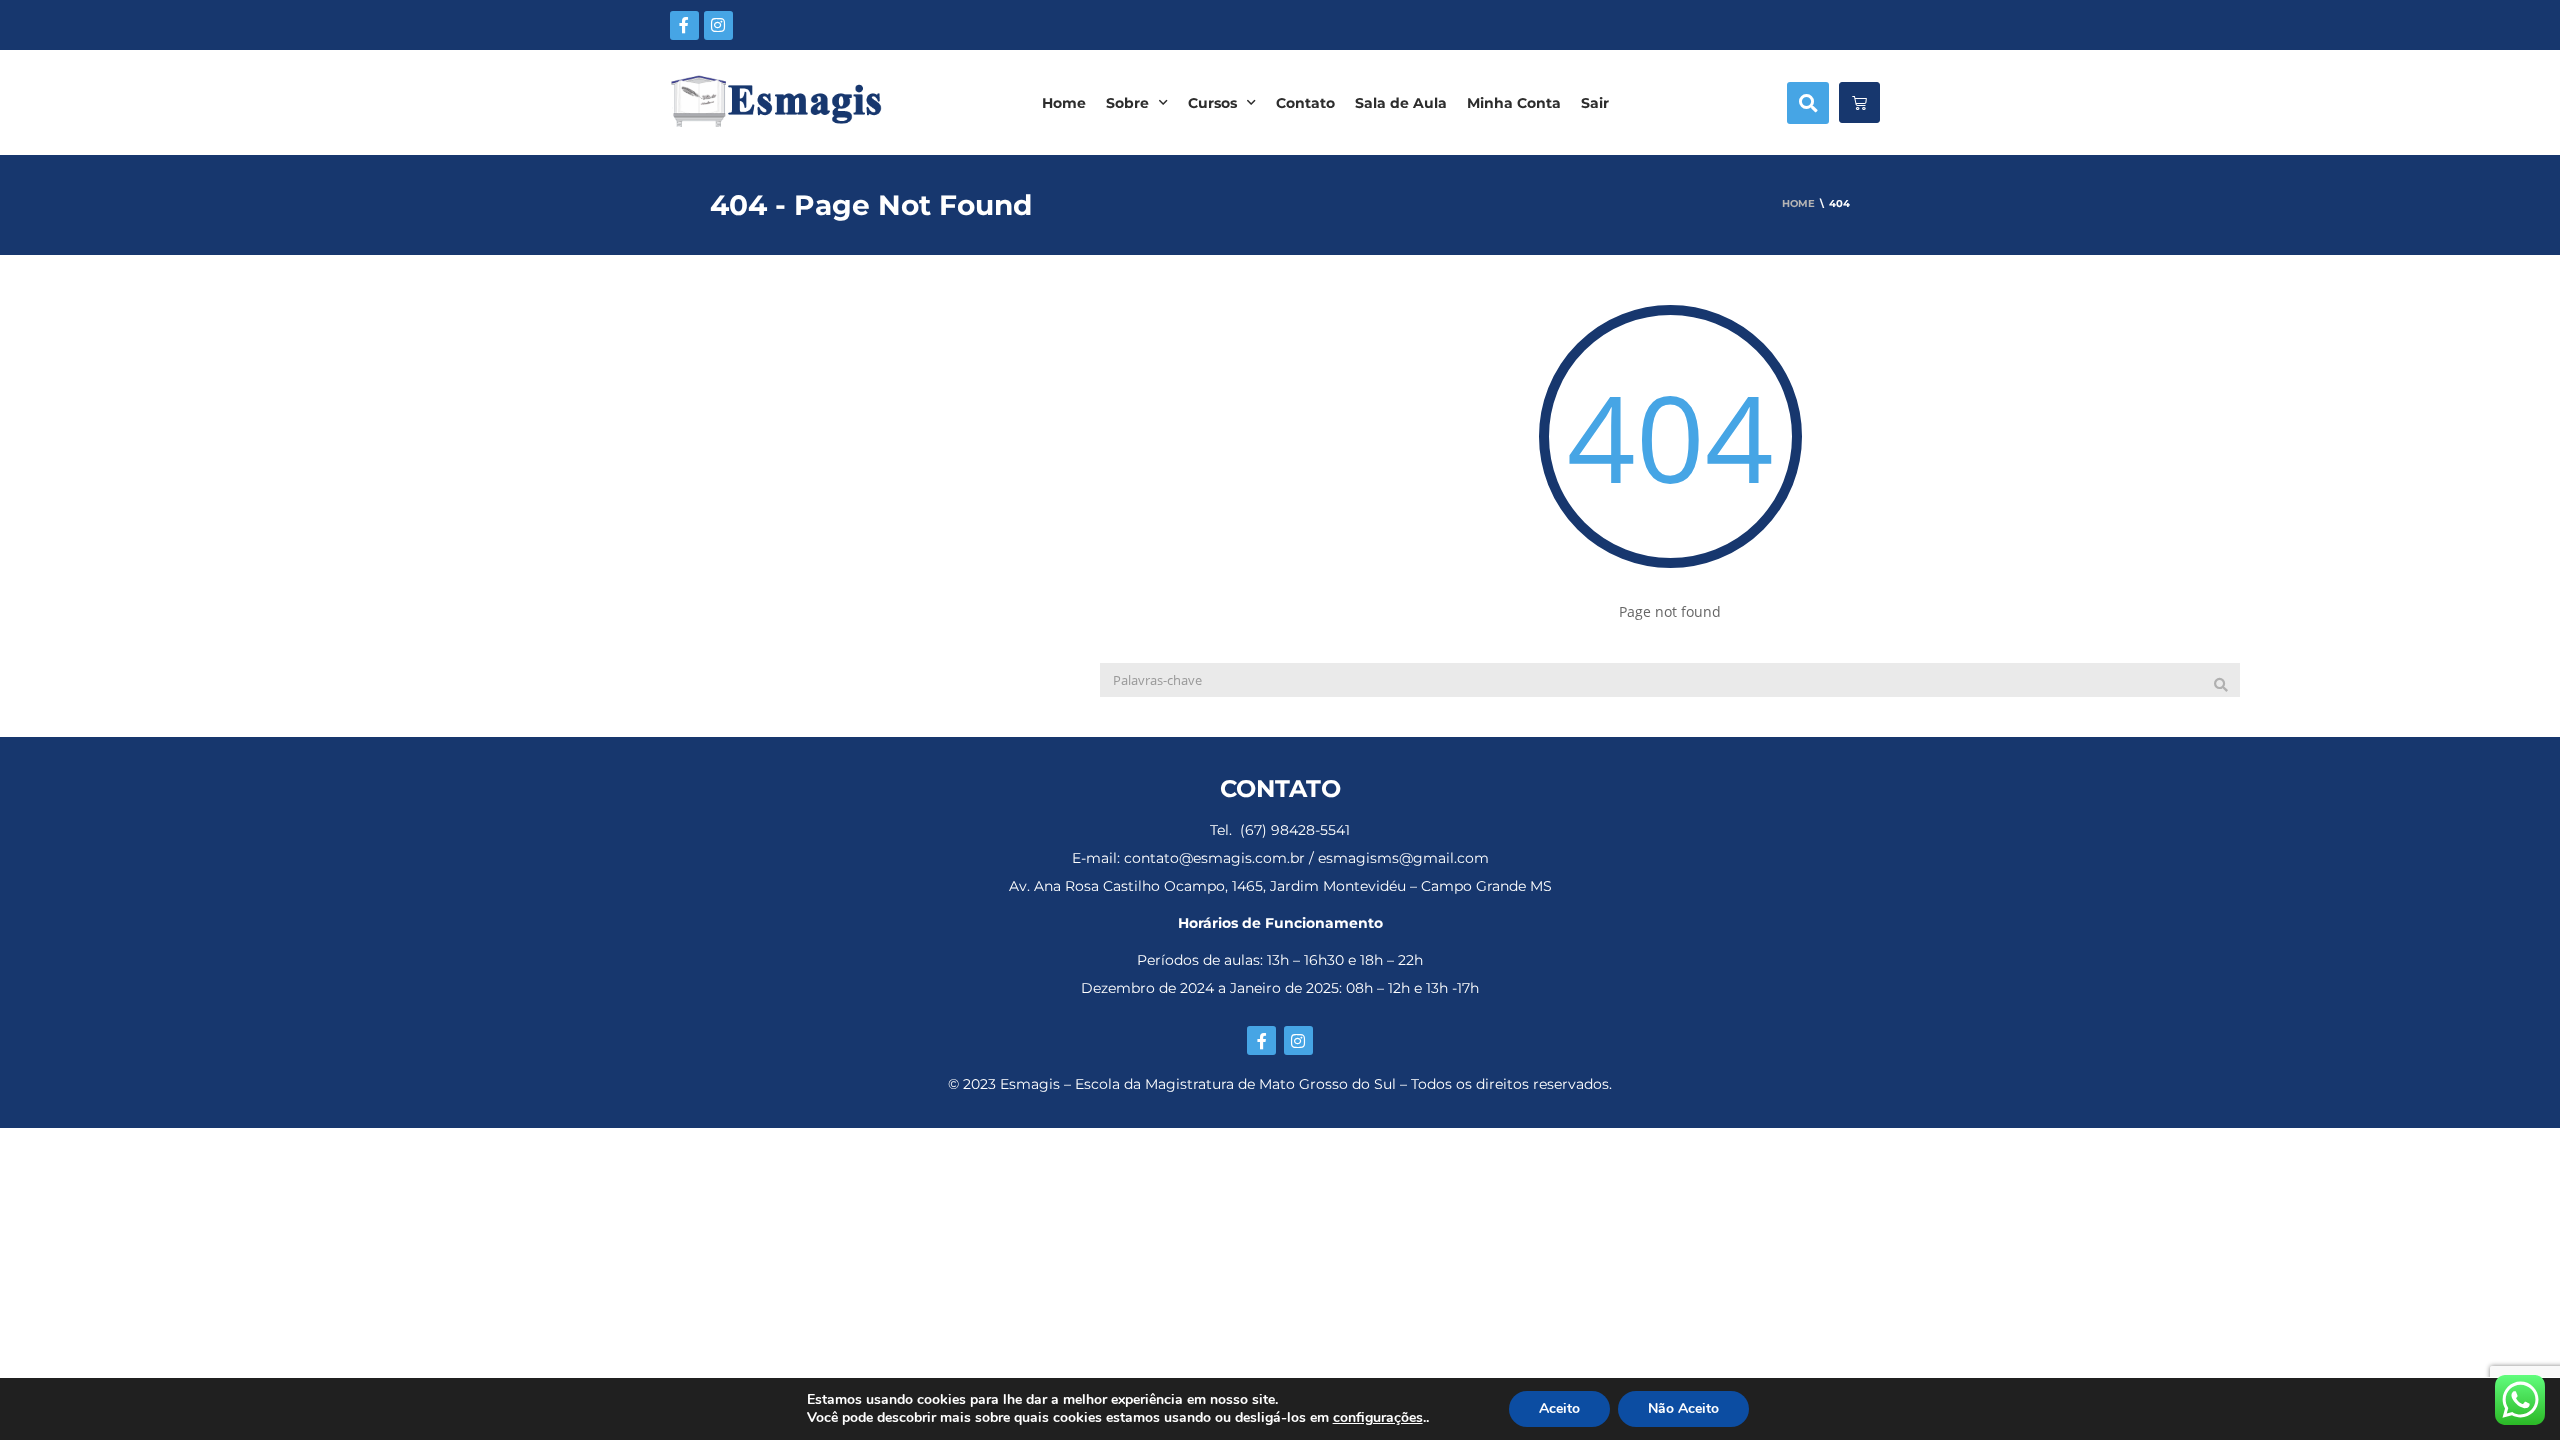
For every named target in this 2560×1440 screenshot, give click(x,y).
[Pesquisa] (2221, 685)
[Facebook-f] (684, 25)
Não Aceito (1683, 1408)
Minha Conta (1514, 103)
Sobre (1127, 103)
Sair (1595, 103)
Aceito (1559, 1408)
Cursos (1212, 103)
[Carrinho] (1859, 102)
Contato (1305, 103)
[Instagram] (718, 25)
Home (1064, 103)
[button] (1808, 103)
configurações (1378, 1418)
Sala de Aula (1401, 103)
